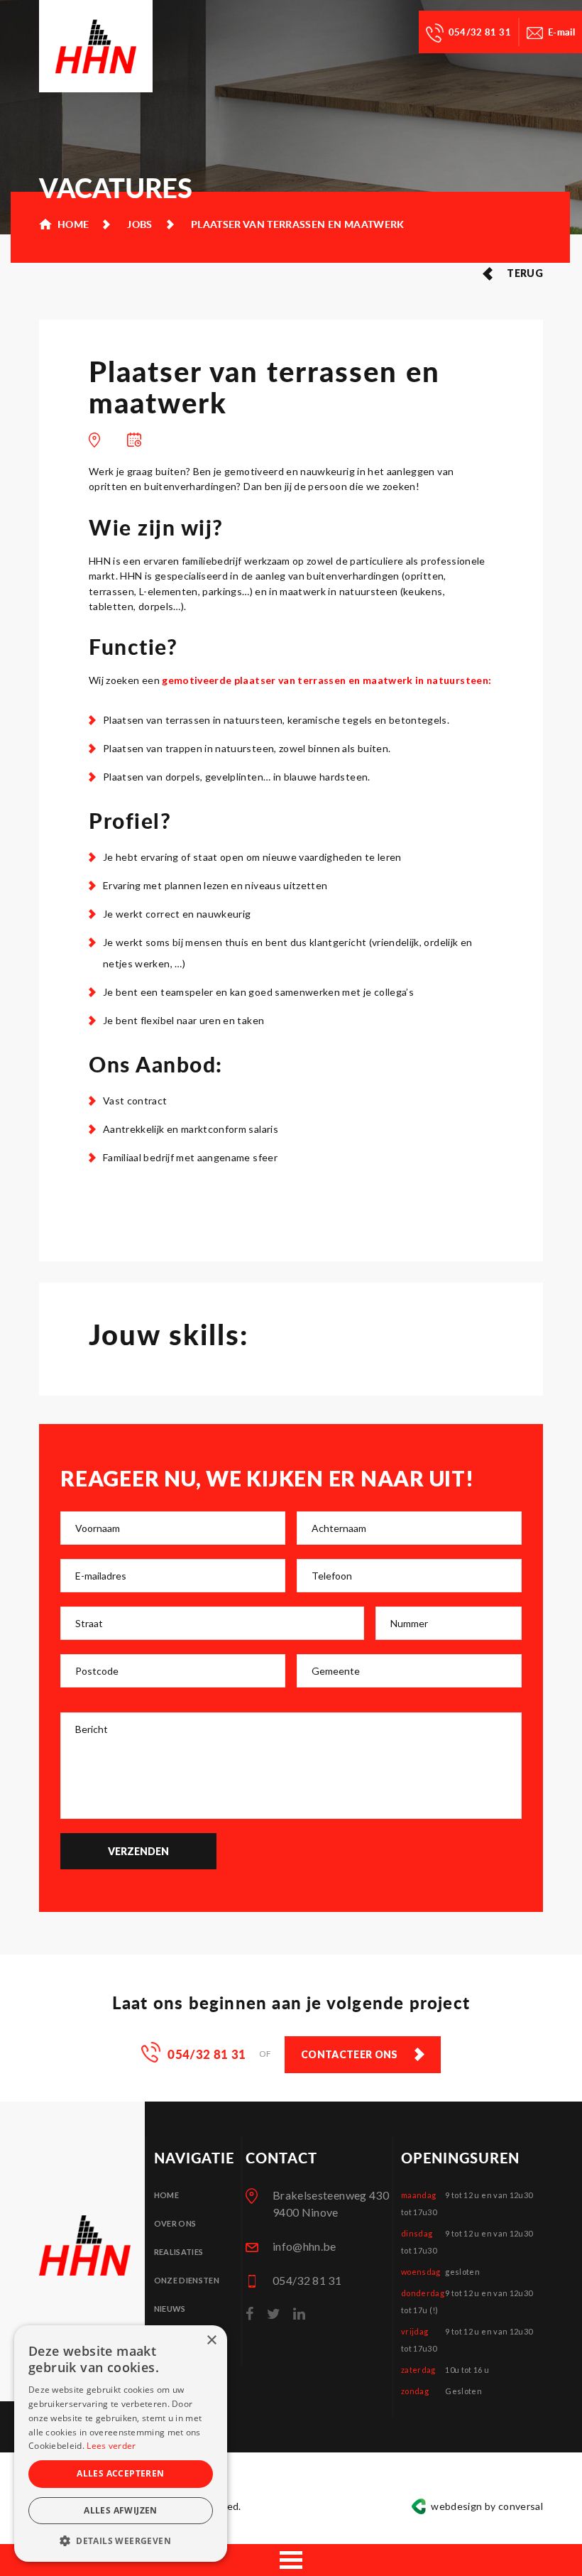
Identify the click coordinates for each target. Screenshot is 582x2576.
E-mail (561, 32)
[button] (121, 2540)
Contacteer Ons (350, 2054)
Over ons (175, 2223)
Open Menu (291, 2560)
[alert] (121, 2444)
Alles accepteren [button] (120, 2473)
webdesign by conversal (487, 2506)
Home (166, 2195)
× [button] (211, 2341)
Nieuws (170, 2309)
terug (525, 273)
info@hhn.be (304, 2246)
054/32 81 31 (480, 32)
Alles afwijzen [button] (121, 2510)
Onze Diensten (187, 2280)
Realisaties (179, 2252)
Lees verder (111, 2446)
